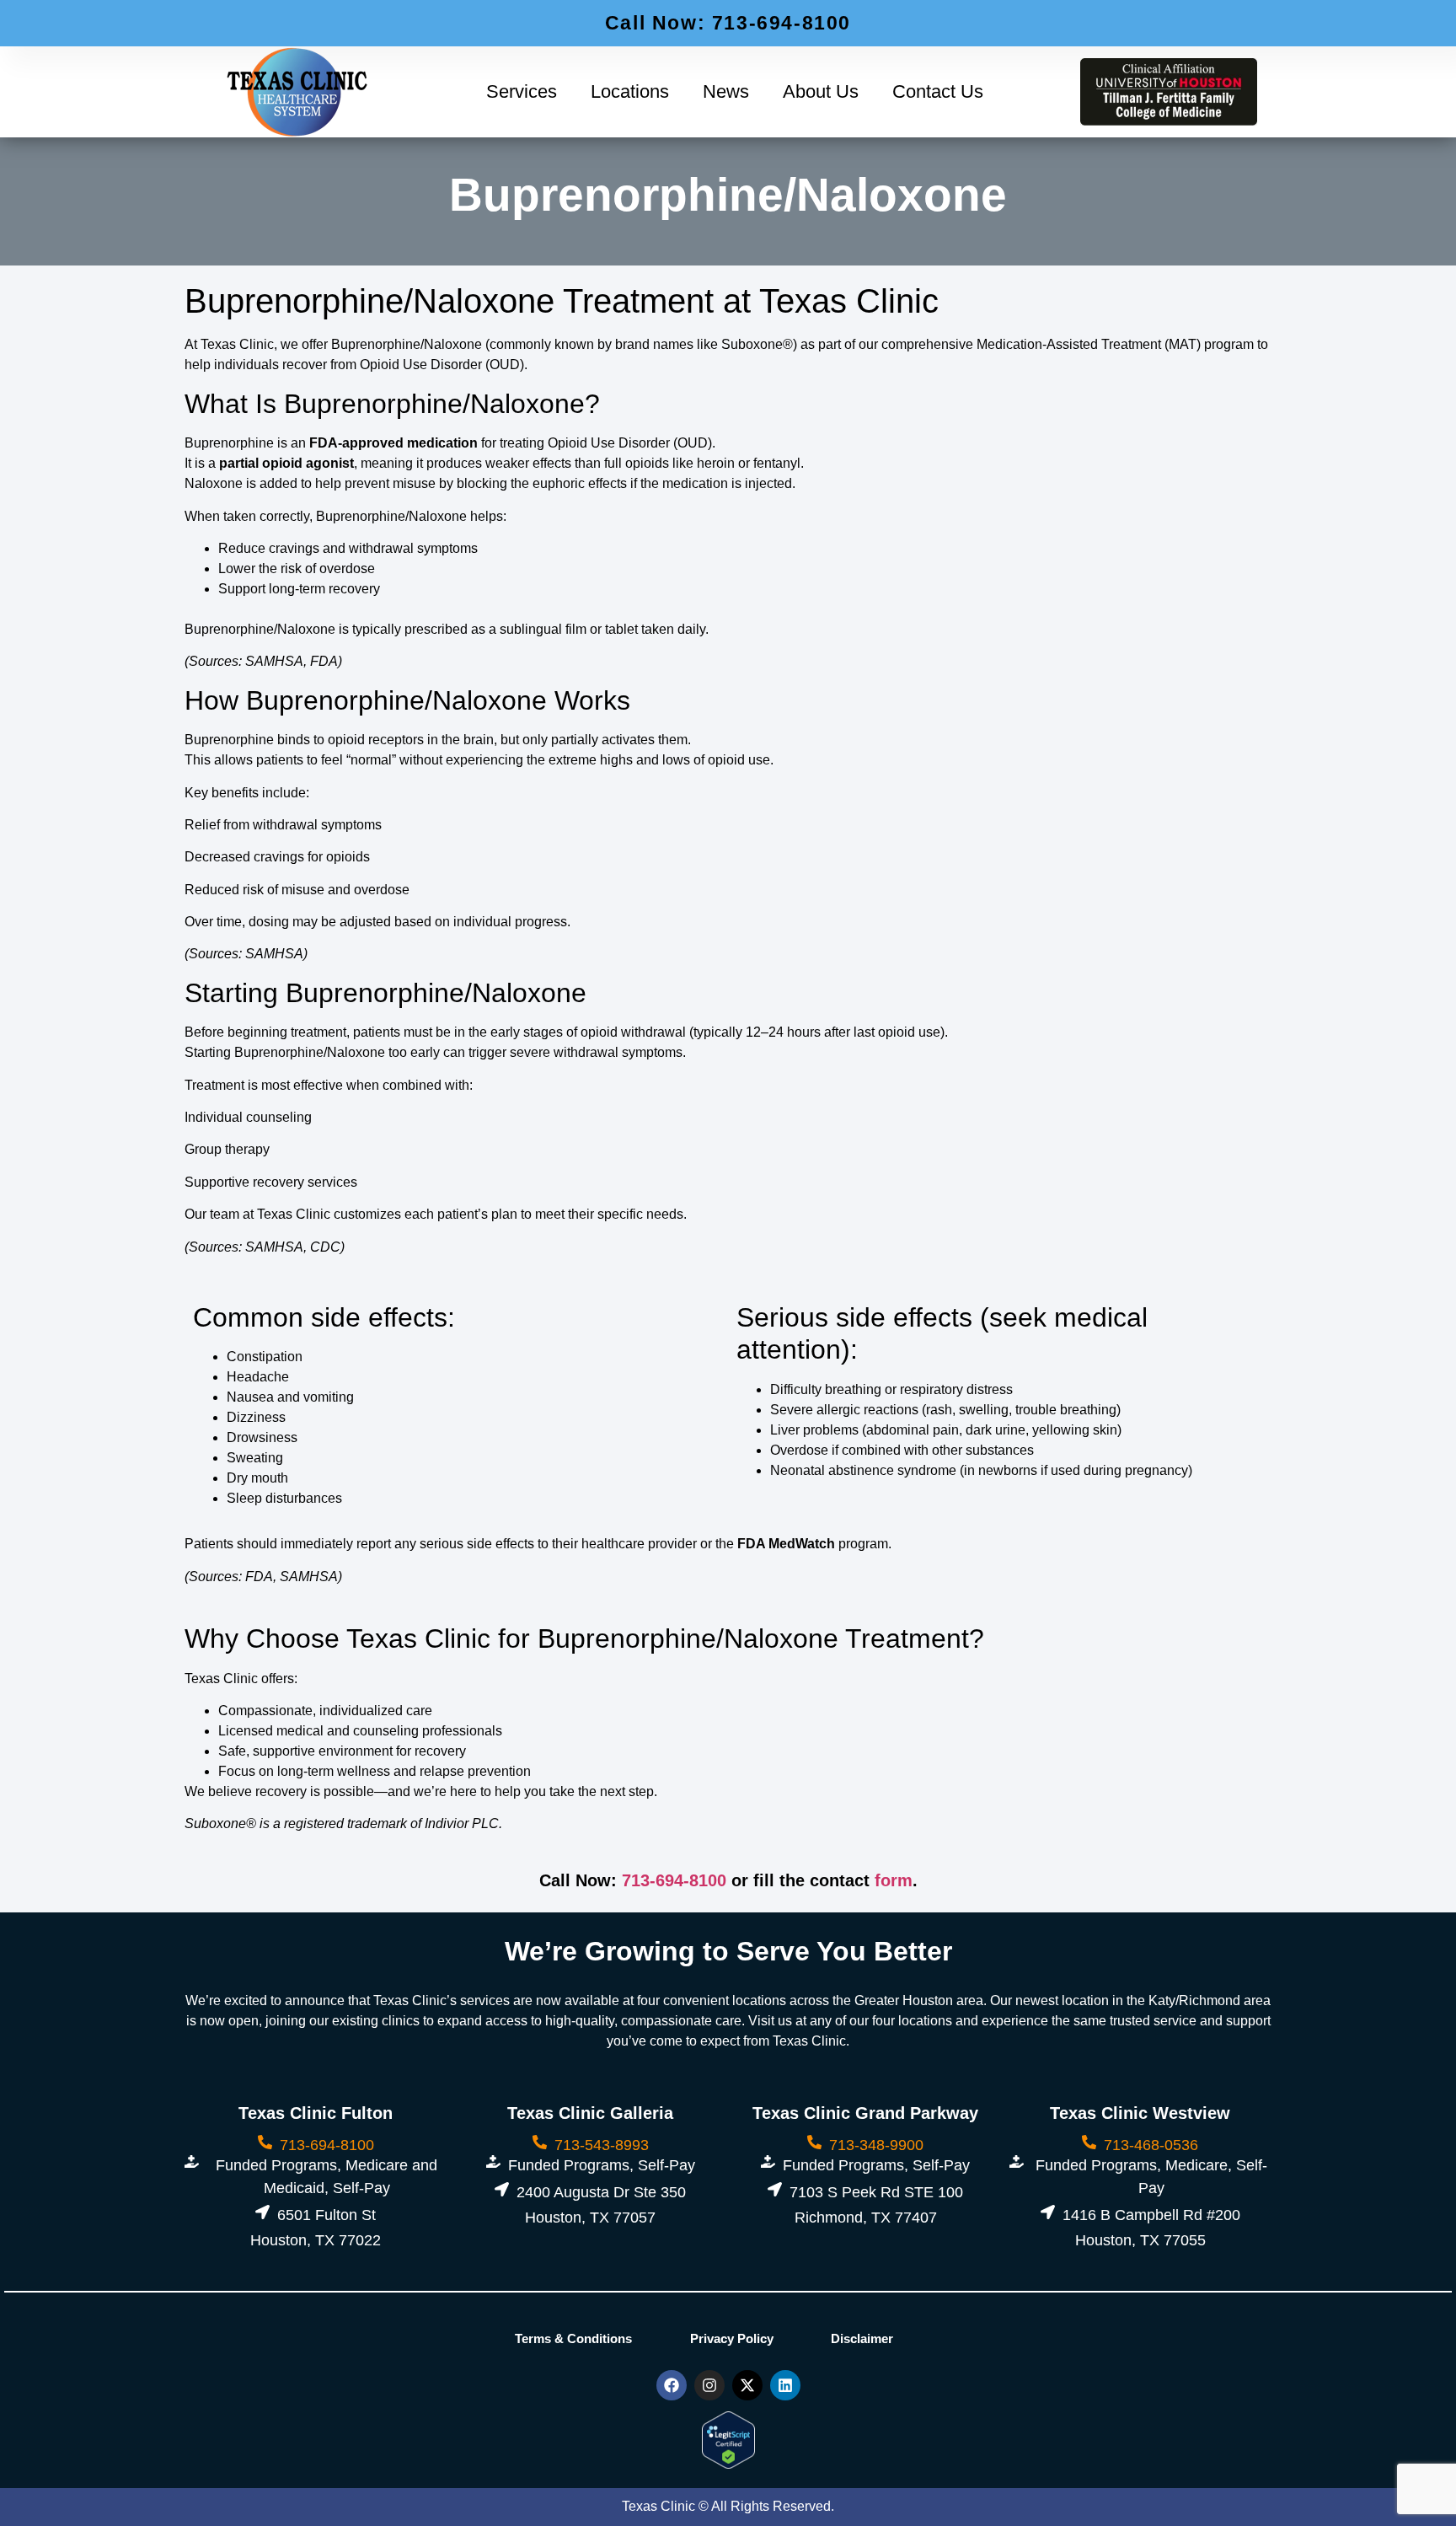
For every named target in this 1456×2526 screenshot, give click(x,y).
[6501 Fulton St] (262, 2212)
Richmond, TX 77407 (866, 2218)
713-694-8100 (674, 1880)
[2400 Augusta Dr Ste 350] (502, 2189)
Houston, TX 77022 (316, 2240)
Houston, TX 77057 (590, 2218)
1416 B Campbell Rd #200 (1151, 2215)
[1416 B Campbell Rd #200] (1048, 2212)
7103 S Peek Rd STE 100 (876, 2192)
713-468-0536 (1151, 2145)
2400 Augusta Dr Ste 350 (601, 2192)
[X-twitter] (747, 2385)
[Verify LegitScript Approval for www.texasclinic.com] (728, 2464)
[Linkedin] (785, 2385)
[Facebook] (672, 2385)
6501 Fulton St (327, 2215)
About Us (821, 91)
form (894, 1880)
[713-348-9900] (814, 2142)
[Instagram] (709, 2385)
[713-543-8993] (540, 2142)
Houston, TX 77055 (1140, 2240)
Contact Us (938, 91)
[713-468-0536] (1089, 2142)
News (726, 91)
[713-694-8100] (265, 2142)
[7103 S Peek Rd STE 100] (775, 2189)
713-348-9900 (876, 2145)
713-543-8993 (602, 2145)
